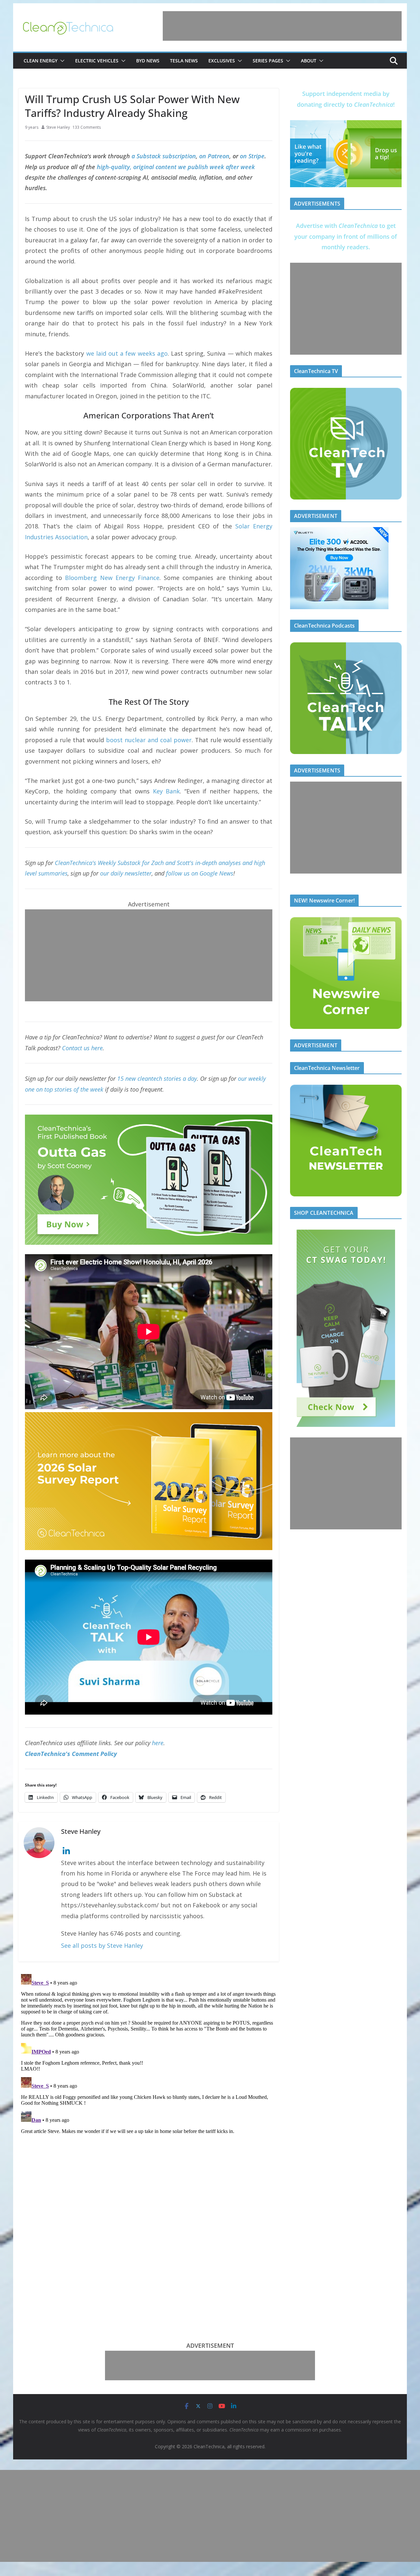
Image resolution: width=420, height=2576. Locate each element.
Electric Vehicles (97, 61)
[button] (61, 61)
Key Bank (167, 791)
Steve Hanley (58, 127)
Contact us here (82, 1048)
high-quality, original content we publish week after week (176, 167)
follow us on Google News (200, 873)
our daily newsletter (126, 873)
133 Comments (87, 127)
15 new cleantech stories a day (157, 1078)
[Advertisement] (282, 26)
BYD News (148, 61)
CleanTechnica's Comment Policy (71, 1754)
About (309, 61)
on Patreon (214, 156)
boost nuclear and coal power (149, 740)
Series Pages (268, 61)
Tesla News (184, 61)
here (158, 1743)
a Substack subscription (164, 156)
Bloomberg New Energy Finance (112, 578)
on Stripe (252, 156)
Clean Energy (41, 61)
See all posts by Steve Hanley (102, 1945)
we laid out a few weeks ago (127, 353)
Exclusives (222, 61)
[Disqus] (149, 2054)
